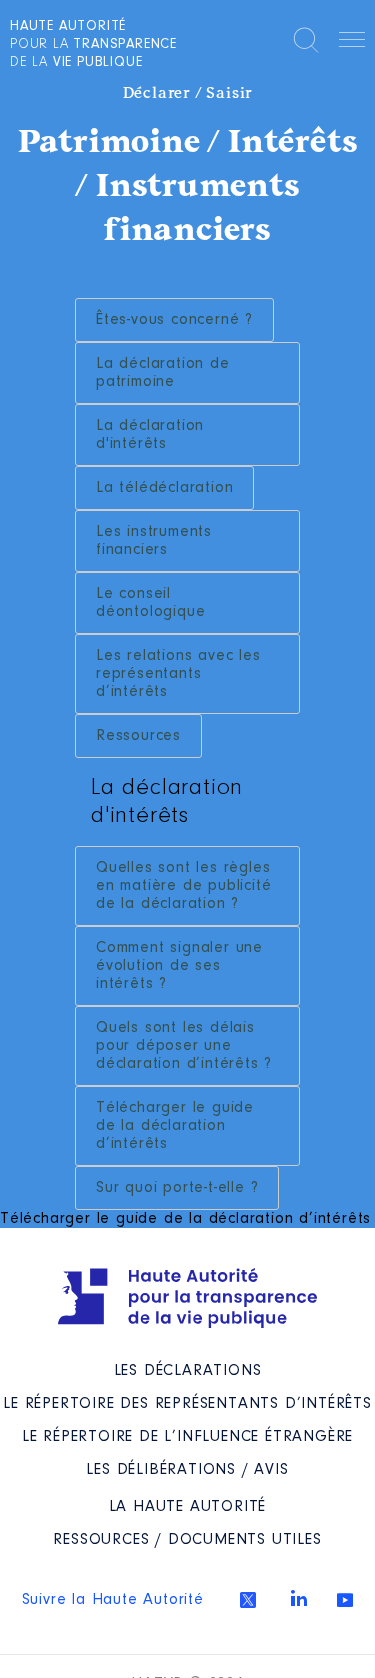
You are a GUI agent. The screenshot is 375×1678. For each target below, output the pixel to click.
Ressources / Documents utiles (187, 1540)
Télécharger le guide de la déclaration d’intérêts (175, 1126)
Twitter (248, 1600)
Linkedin (299, 1598)
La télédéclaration (164, 488)
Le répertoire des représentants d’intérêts (187, 1404)
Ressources (138, 736)
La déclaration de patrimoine (163, 373)
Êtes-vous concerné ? (174, 320)
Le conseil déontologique (150, 603)
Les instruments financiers (154, 541)
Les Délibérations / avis (187, 1470)
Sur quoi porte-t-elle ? (177, 1188)
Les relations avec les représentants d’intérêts (178, 674)
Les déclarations (188, 1371)
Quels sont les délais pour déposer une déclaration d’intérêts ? (184, 1046)
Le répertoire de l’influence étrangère (187, 1437)
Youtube (345, 1600)
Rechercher (306, 40)
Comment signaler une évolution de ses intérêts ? (179, 966)
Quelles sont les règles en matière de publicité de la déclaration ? (183, 886)
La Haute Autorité (188, 1507)
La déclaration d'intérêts (150, 435)
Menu (352, 43)
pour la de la (93, 45)
